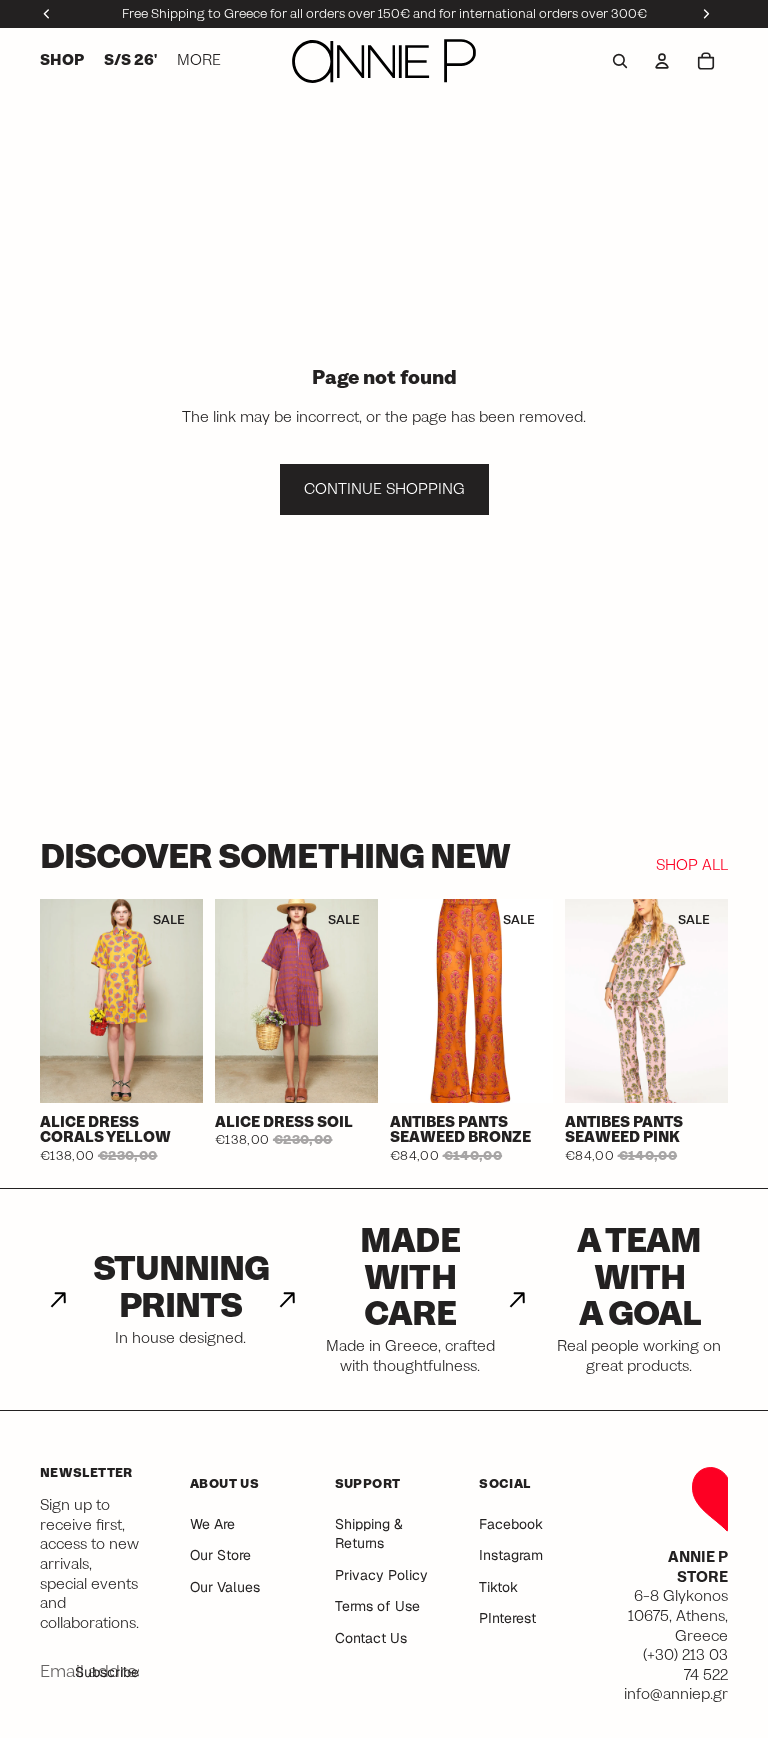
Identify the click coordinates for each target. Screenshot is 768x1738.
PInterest (507, 1618)
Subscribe (107, 1672)
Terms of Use (377, 1606)
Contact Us (371, 1638)
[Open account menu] (662, 61)
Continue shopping (384, 489)
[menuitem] (199, 61)
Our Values (225, 1587)
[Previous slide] (55, 1001)
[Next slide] (187, 1001)
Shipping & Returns (369, 1534)
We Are (212, 1524)
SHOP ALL (692, 866)
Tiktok (498, 1587)
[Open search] (620, 61)
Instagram (511, 1555)
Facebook (511, 1524)
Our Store (220, 1555)
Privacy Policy (381, 1575)
